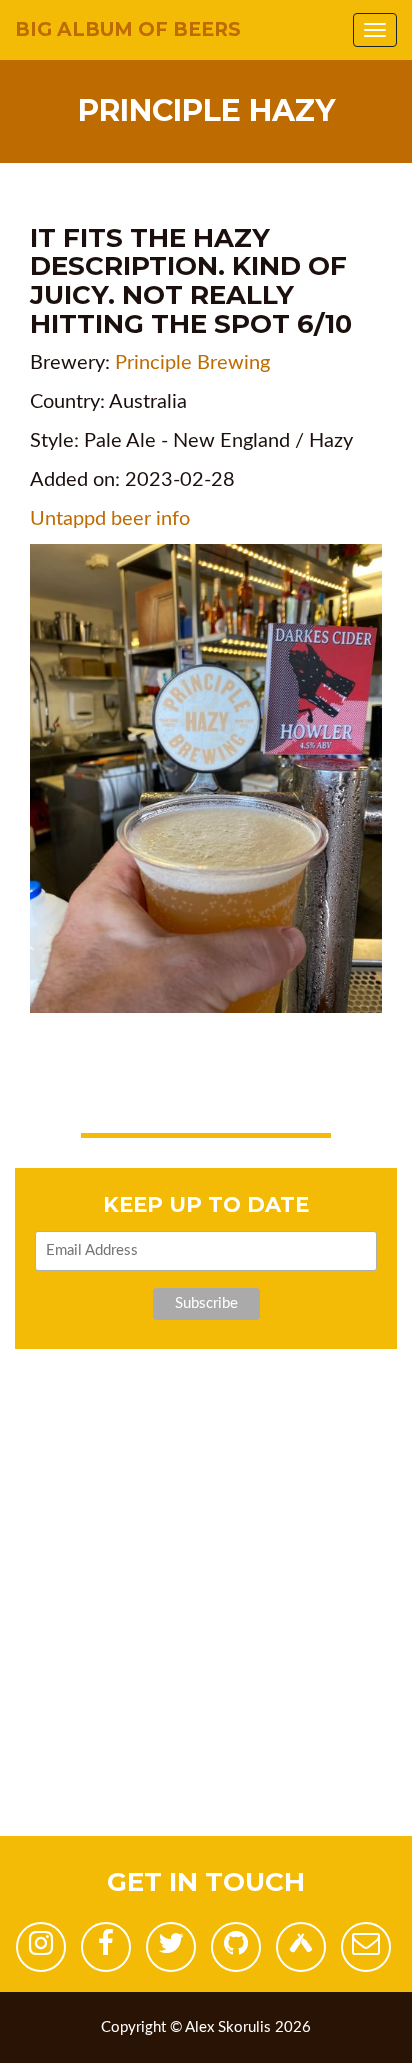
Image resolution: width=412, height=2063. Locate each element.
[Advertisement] (206, 1630)
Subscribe (206, 1303)
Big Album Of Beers (128, 29)
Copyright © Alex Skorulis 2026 (206, 2027)
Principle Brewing (192, 363)
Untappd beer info (110, 519)
